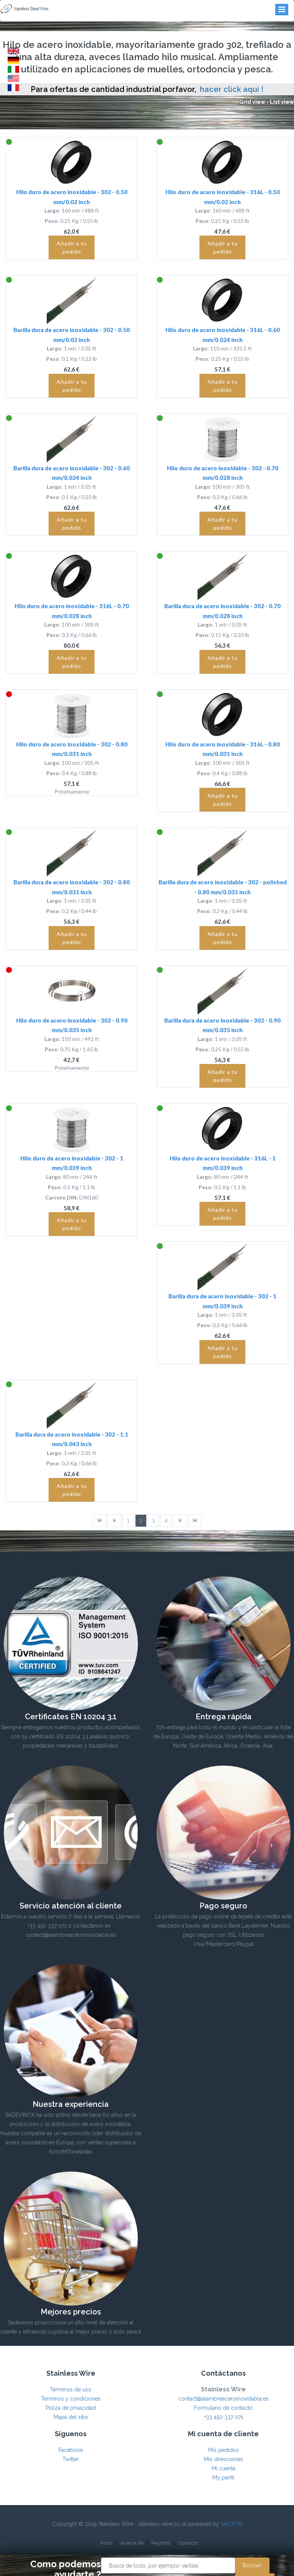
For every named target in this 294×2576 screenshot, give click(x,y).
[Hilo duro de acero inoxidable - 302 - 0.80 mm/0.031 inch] (72, 715)
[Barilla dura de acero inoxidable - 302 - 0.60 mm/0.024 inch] (72, 439)
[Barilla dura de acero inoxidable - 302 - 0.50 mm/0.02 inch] (72, 300)
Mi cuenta (224, 2468)
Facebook (71, 2450)
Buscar (252, 2565)
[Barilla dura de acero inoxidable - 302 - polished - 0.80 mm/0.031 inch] (222, 853)
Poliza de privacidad (71, 2408)
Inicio (106, 2543)
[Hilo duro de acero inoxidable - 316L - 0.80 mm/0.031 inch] (222, 715)
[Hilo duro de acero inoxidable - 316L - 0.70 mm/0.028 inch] (72, 576)
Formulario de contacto (223, 2408)
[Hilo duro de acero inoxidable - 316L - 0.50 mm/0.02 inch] (222, 162)
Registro (161, 2543)
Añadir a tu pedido (72, 247)
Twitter (71, 2459)
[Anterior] (114, 1521)
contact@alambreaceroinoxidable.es (224, 2399)
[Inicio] (100, 1521)
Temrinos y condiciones (71, 2399)
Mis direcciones (224, 2459)
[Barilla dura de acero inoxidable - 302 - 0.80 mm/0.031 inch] (72, 853)
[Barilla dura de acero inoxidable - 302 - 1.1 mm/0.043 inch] (72, 1405)
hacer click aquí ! (232, 89)
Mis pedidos (224, 2450)
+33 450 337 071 (224, 2417)
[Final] (195, 1521)
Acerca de (132, 2543)
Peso (51, 221)
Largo (52, 210)
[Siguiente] (180, 1521)
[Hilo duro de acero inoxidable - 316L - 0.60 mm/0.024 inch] (222, 300)
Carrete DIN (61, 1197)
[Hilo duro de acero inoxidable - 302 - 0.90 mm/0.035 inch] (72, 991)
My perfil (223, 2478)
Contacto (188, 2543)
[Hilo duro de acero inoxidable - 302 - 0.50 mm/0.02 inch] (72, 162)
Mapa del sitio (71, 2417)
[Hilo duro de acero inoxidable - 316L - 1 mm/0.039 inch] (222, 1129)
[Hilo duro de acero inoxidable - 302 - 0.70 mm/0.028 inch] (222, 439)
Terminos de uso (71, 2389)
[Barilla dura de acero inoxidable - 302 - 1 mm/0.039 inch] (222, 1267)
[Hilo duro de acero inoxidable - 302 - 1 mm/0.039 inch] (72, 1129)
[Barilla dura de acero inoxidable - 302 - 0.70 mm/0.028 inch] (222, 576)
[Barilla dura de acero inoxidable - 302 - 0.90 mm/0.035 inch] (222, 991)
